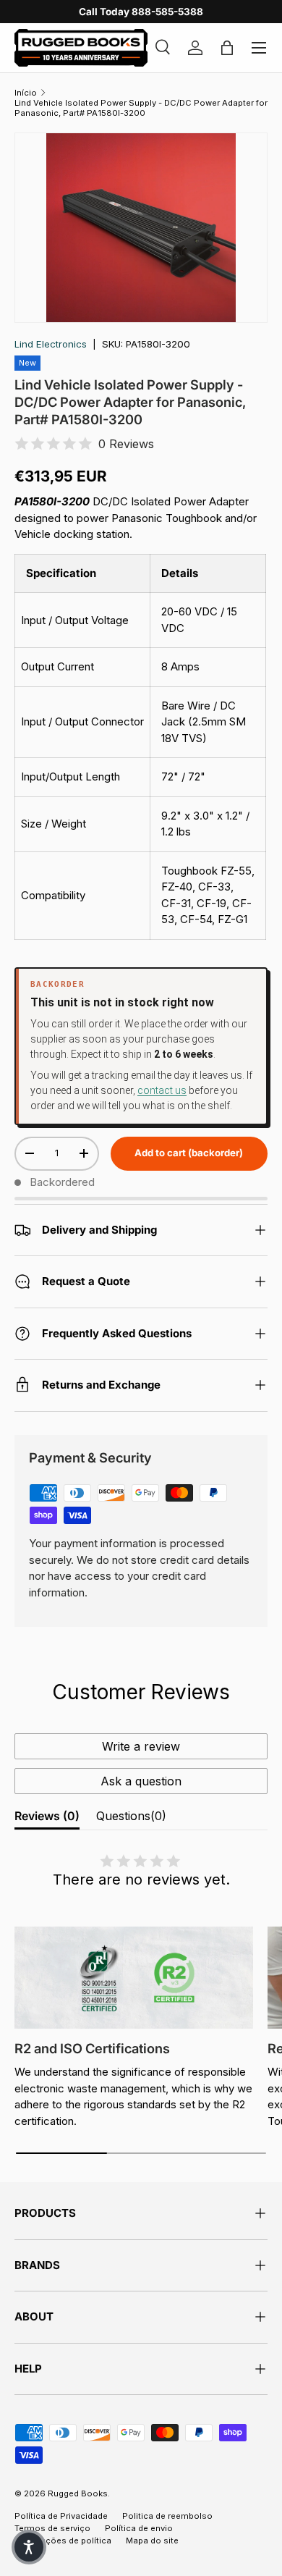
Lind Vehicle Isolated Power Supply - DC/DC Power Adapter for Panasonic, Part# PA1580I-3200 (141, 108)
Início (26, 93)
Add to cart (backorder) (189, 1153)
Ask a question (141, 1781)
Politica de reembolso (167, 2516)
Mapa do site (152, 2541)
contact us (162, 1090)
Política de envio (139, 2528)
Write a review (141, 1746)
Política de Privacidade (61, 2516)
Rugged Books (78, 2493)
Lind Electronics (51, 344)
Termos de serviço (52, 2528)
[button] (29, 2547)
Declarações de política (63, 2541)
